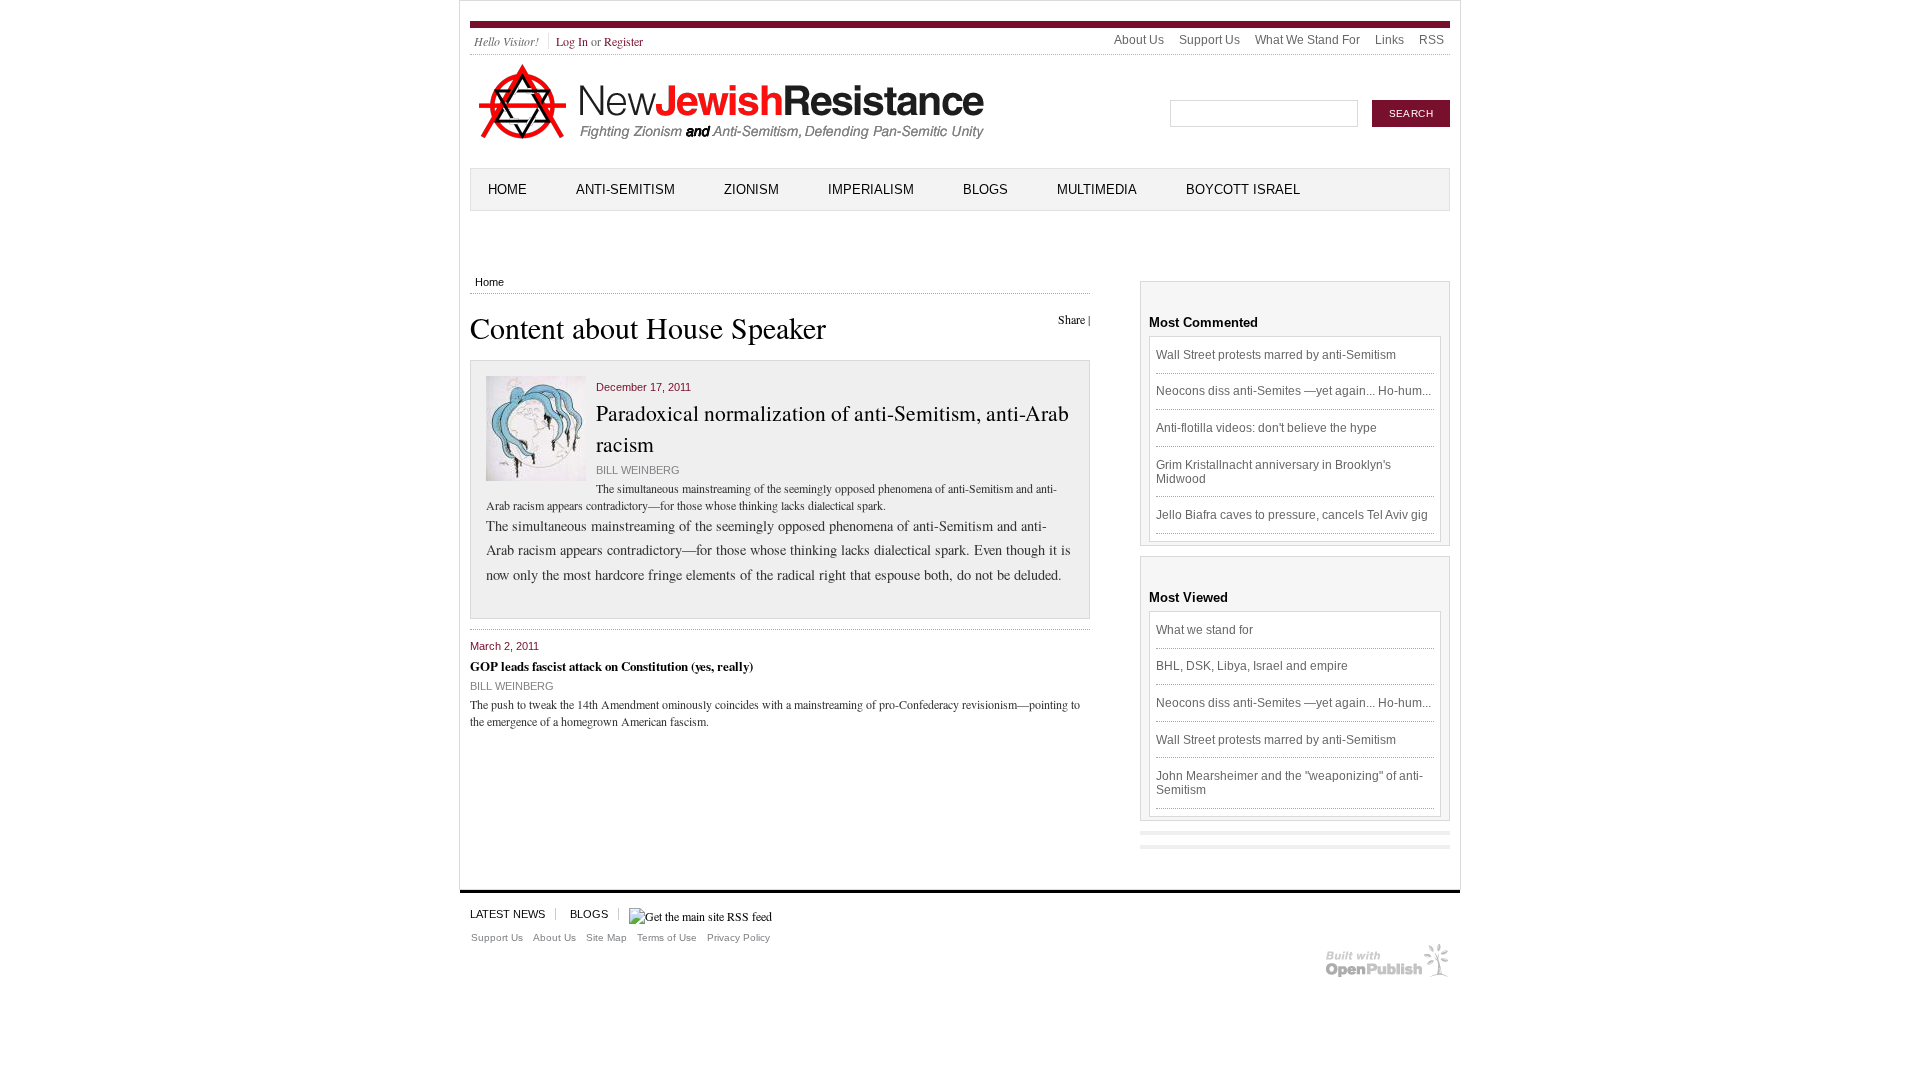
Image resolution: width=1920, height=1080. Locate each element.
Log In (572, 41)
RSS (1431, 40)
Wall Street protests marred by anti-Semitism (1276, 355)
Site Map (606, 937)
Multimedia (1097, 189)
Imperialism (871, 189)
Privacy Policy (738, 937)
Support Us (1209, 40)
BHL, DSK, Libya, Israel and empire (1252, 666)
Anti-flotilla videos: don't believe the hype (1266, 428)
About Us (1139, 40)
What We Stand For (1307, 40)
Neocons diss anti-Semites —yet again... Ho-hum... (1293, 391)
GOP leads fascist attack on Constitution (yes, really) (611, 665)
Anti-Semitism (625, 189)
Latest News (507, 914)
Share (1071, 319)
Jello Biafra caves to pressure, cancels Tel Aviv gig (1292, 515)
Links (1389, 40)
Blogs (985, 189)
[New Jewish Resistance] (731, 136)
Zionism (751, 189)
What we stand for (1204, 630)
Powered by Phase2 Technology (1387, 964)
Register (623, 41)
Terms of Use (667, 937)
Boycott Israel (1243, 189)
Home (507, 189)
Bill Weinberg (638, 470)
